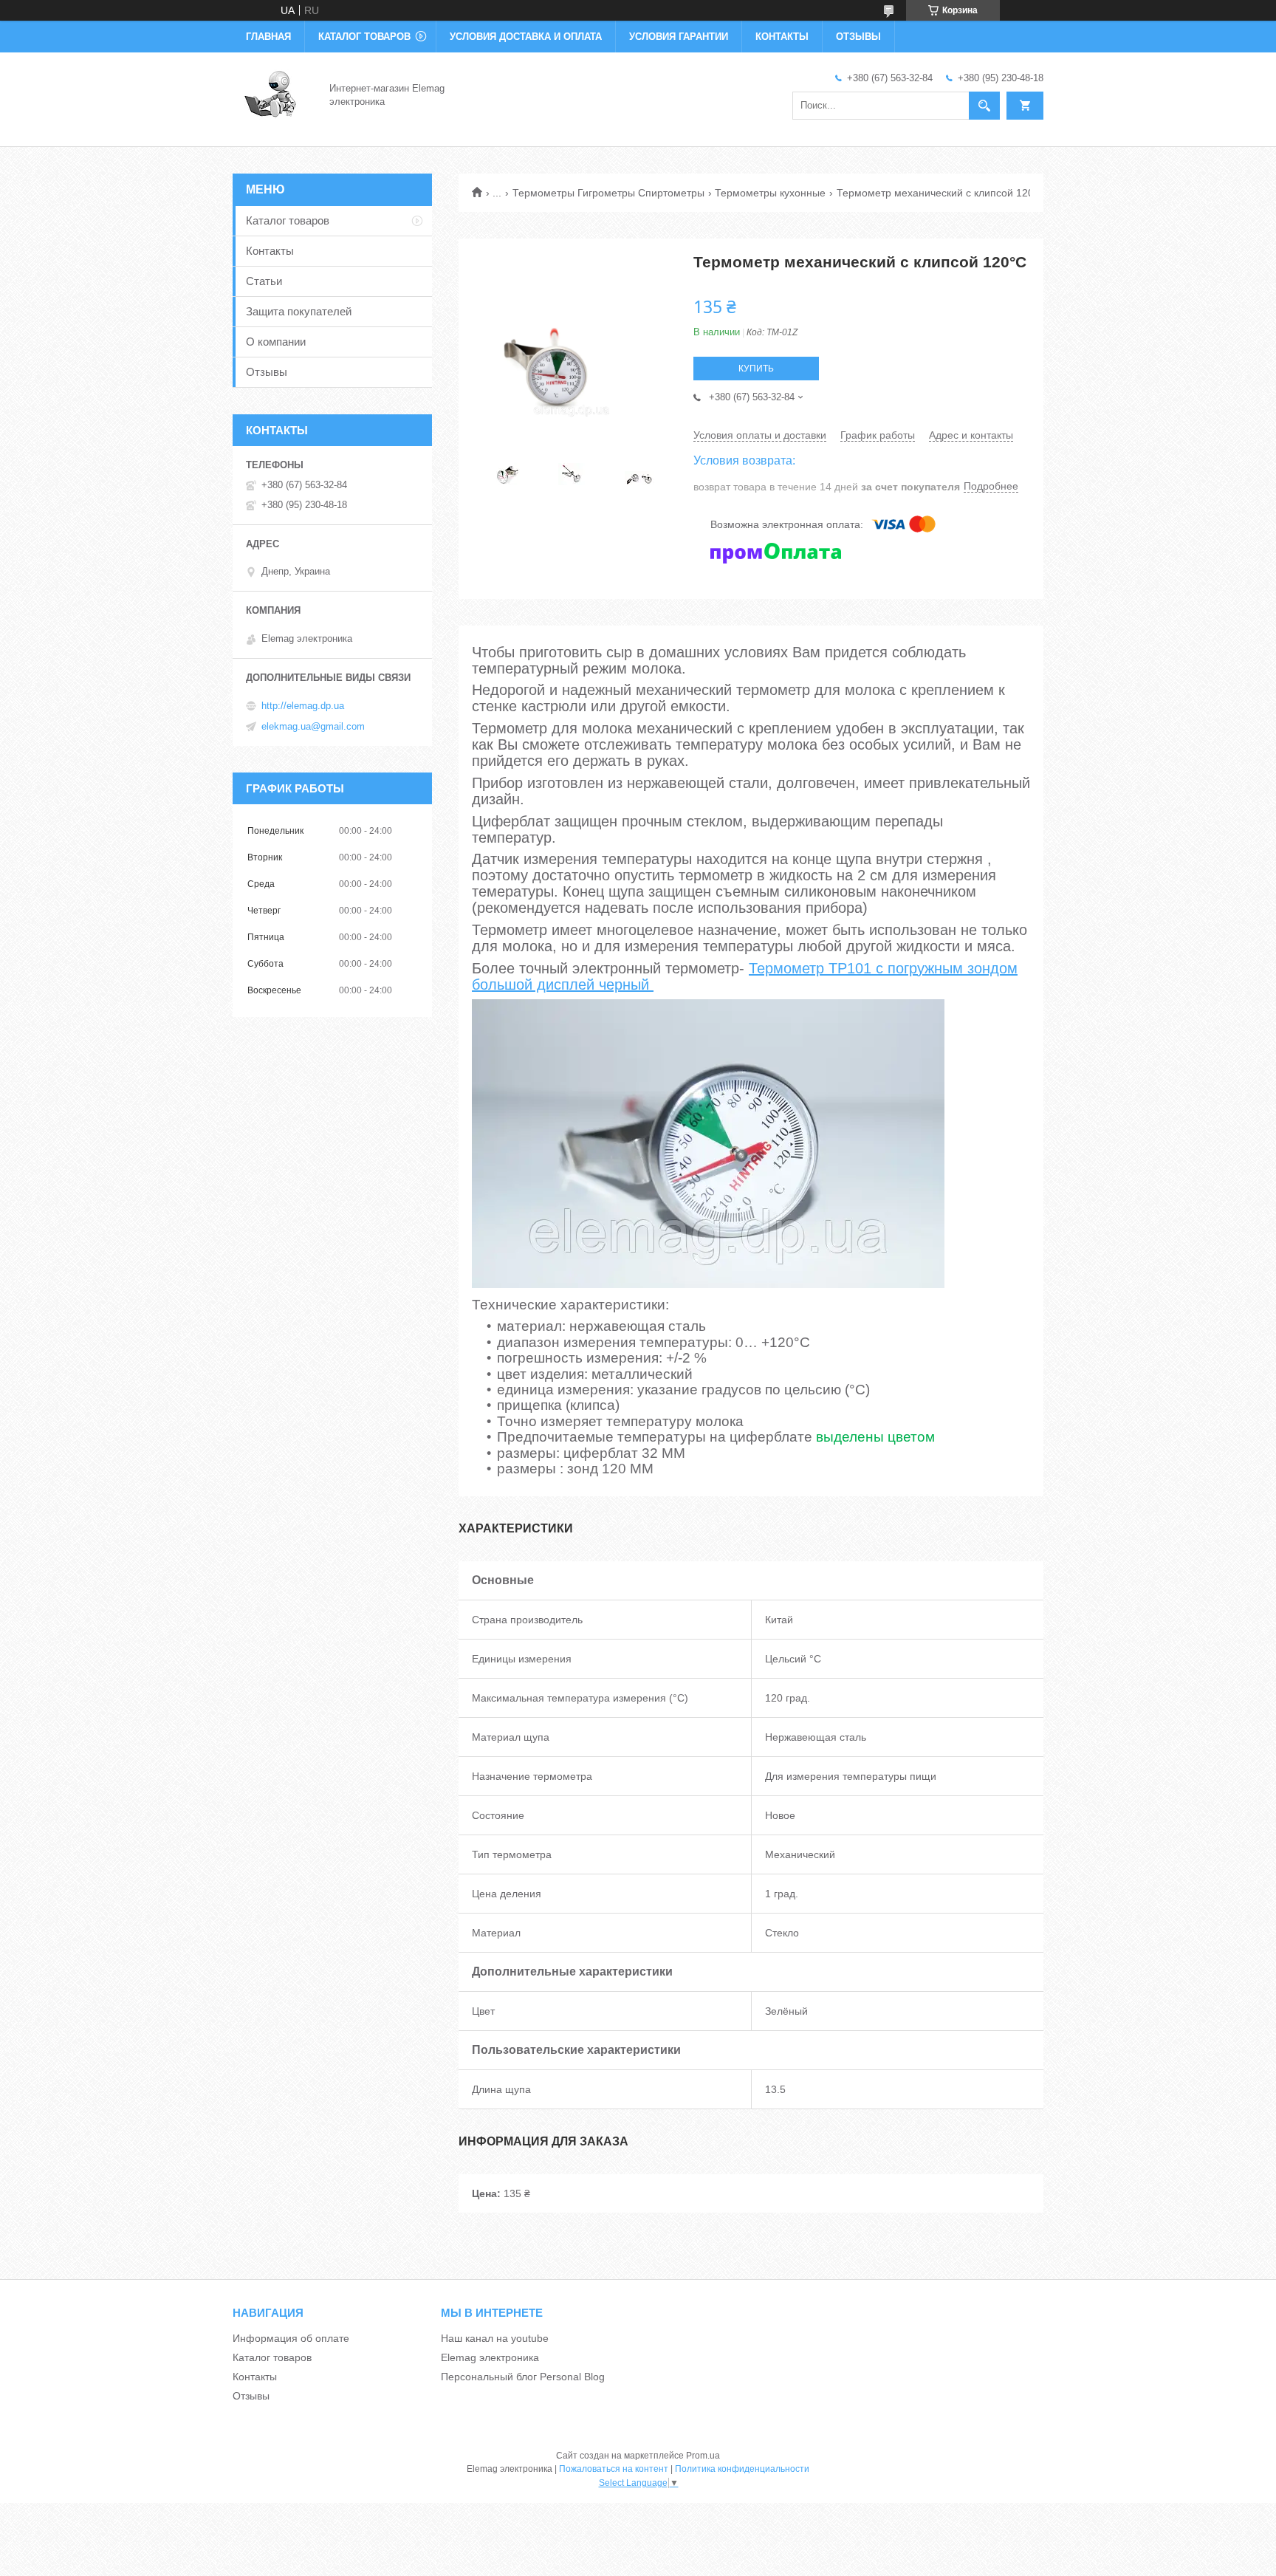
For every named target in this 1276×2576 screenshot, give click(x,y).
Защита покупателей (299, 311)
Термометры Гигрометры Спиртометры (608, 193)
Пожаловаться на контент (614, 2469)
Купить (756, 369)
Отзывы (858, 37)
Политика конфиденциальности (742, 2469)
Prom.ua (703, 2456)
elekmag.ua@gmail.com (313, 726)
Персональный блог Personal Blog (523, 2377)
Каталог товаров (364, 37)
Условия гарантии (679, 37)
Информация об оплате (291, 2338)
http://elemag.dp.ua (303, 706)
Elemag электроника (490, 2357)
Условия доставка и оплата (526, 37)
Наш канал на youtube (495, 2338)
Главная (268, 37)
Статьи (264, 281)
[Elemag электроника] (272, 95)
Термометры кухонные (770, 193)
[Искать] (984, 106)
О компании (276, 342)
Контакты (782, 37)
